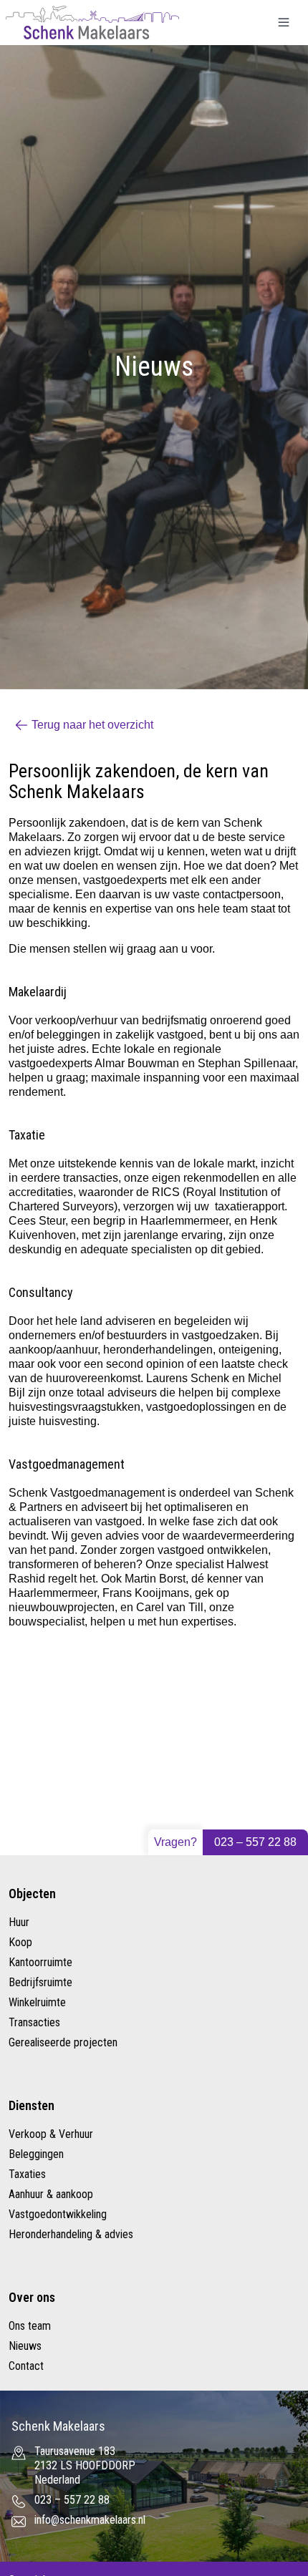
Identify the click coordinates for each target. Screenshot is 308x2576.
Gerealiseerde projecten (63, 2042)
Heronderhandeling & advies (71, 2234)
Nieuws (25, 2346)
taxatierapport (250, 1206)
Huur (19, 1922)
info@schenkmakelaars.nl (90, 2520)
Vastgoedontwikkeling (58, 2214)
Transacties (34, 2022)
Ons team (30, 2326)
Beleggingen (36, 2154)
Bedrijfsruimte (40, 1982)
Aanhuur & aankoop (51, 2194)
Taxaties (27, 2174)
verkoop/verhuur (76, 1020)
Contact (26, 2366)
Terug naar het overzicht (92, 725)
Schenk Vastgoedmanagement (87, 1493)
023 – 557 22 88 (255, 1842)
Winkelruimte (37, 2002)
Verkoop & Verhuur (51, 2134)
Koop (20, 1942)
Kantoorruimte (40, 1962)
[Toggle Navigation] (284, 22)
